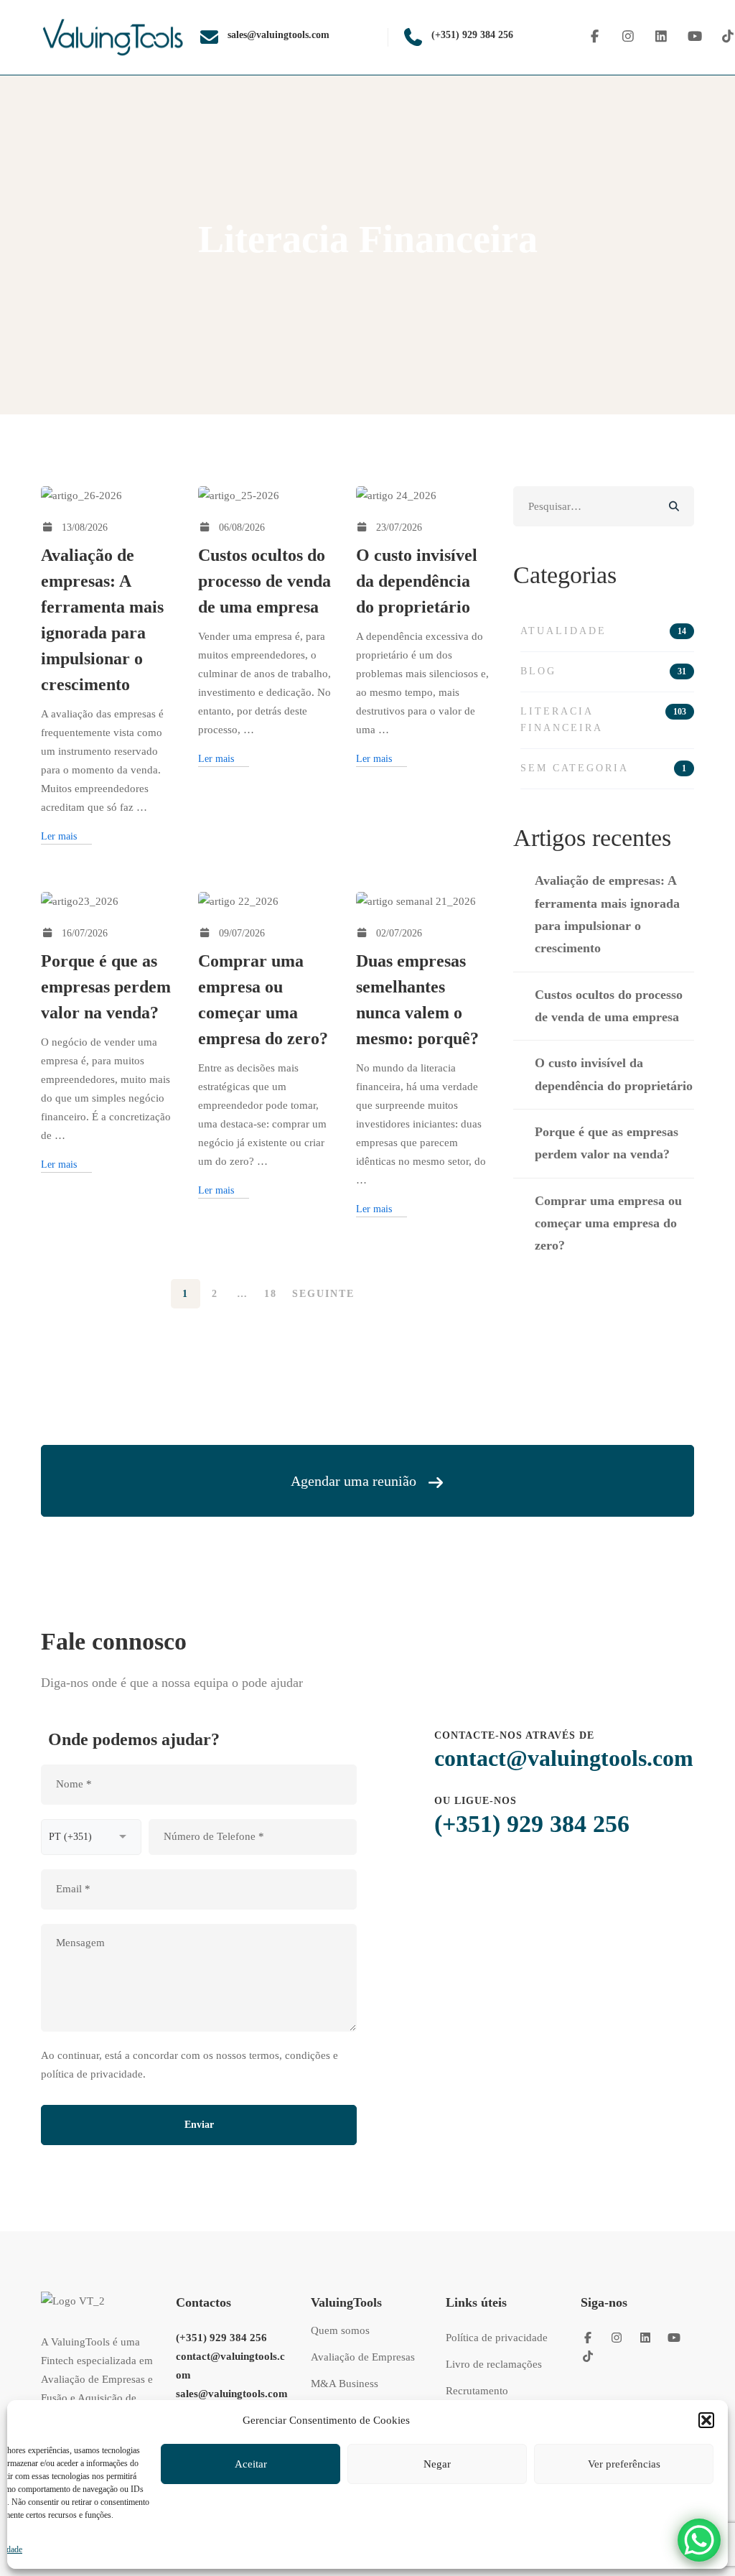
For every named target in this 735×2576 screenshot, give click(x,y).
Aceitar (251, 2464)
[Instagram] (628, 37)
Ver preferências (624, 2464)
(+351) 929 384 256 (532, 1824)
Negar (437, 2464)
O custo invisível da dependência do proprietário (417, 581)
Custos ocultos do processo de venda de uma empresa (264, 581)
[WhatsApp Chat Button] (699, 2540)
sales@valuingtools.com (232, 2394)
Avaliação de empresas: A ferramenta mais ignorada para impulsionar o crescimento (607, 914)
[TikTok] (588, 2356)
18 (271, 1294)
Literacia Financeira (603, 720)
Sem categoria (603, 768)
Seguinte (323, 1294)
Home (322, 287)
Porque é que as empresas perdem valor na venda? (106, 987)
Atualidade (603, 631)
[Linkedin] (661, 37)
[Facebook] (595, 37)
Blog (603, 671)
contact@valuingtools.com (564, 1758)
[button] (706, 2420)
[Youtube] (695, 37)
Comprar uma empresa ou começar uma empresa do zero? (608, 1223)
